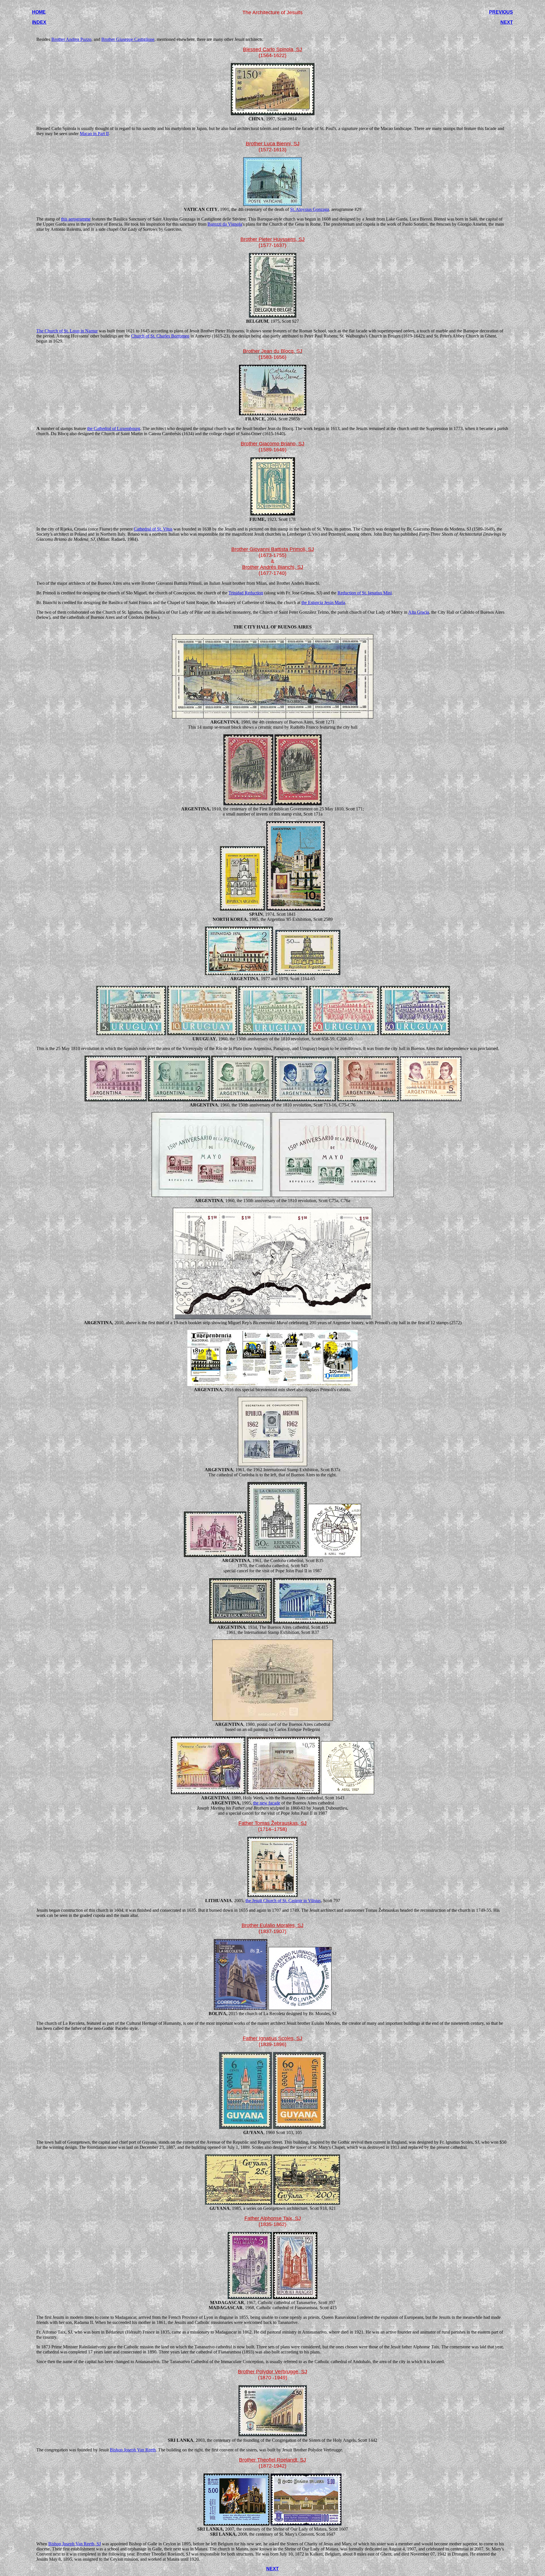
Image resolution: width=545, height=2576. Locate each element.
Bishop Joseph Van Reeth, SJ (75, 2544)
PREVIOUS (501, 12)
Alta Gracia (419, 612)
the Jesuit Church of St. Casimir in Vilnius (283, 1901)
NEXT (507, 22)
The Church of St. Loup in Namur (67, 331)
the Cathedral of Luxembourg (114, 428)
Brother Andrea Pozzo (71, 39)
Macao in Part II (94, 134)
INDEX (39, 22)
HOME (39, 12)
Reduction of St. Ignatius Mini (365, 593)
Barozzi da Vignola (225, 224)
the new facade (267, 1803)
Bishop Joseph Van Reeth (133, 2450)
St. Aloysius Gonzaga (310, 209)
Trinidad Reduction (246, 593)
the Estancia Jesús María (323, 602)
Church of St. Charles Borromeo (160, 336)
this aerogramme (76, 219)
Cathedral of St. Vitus (153, 529)
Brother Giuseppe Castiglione (128, 39)
